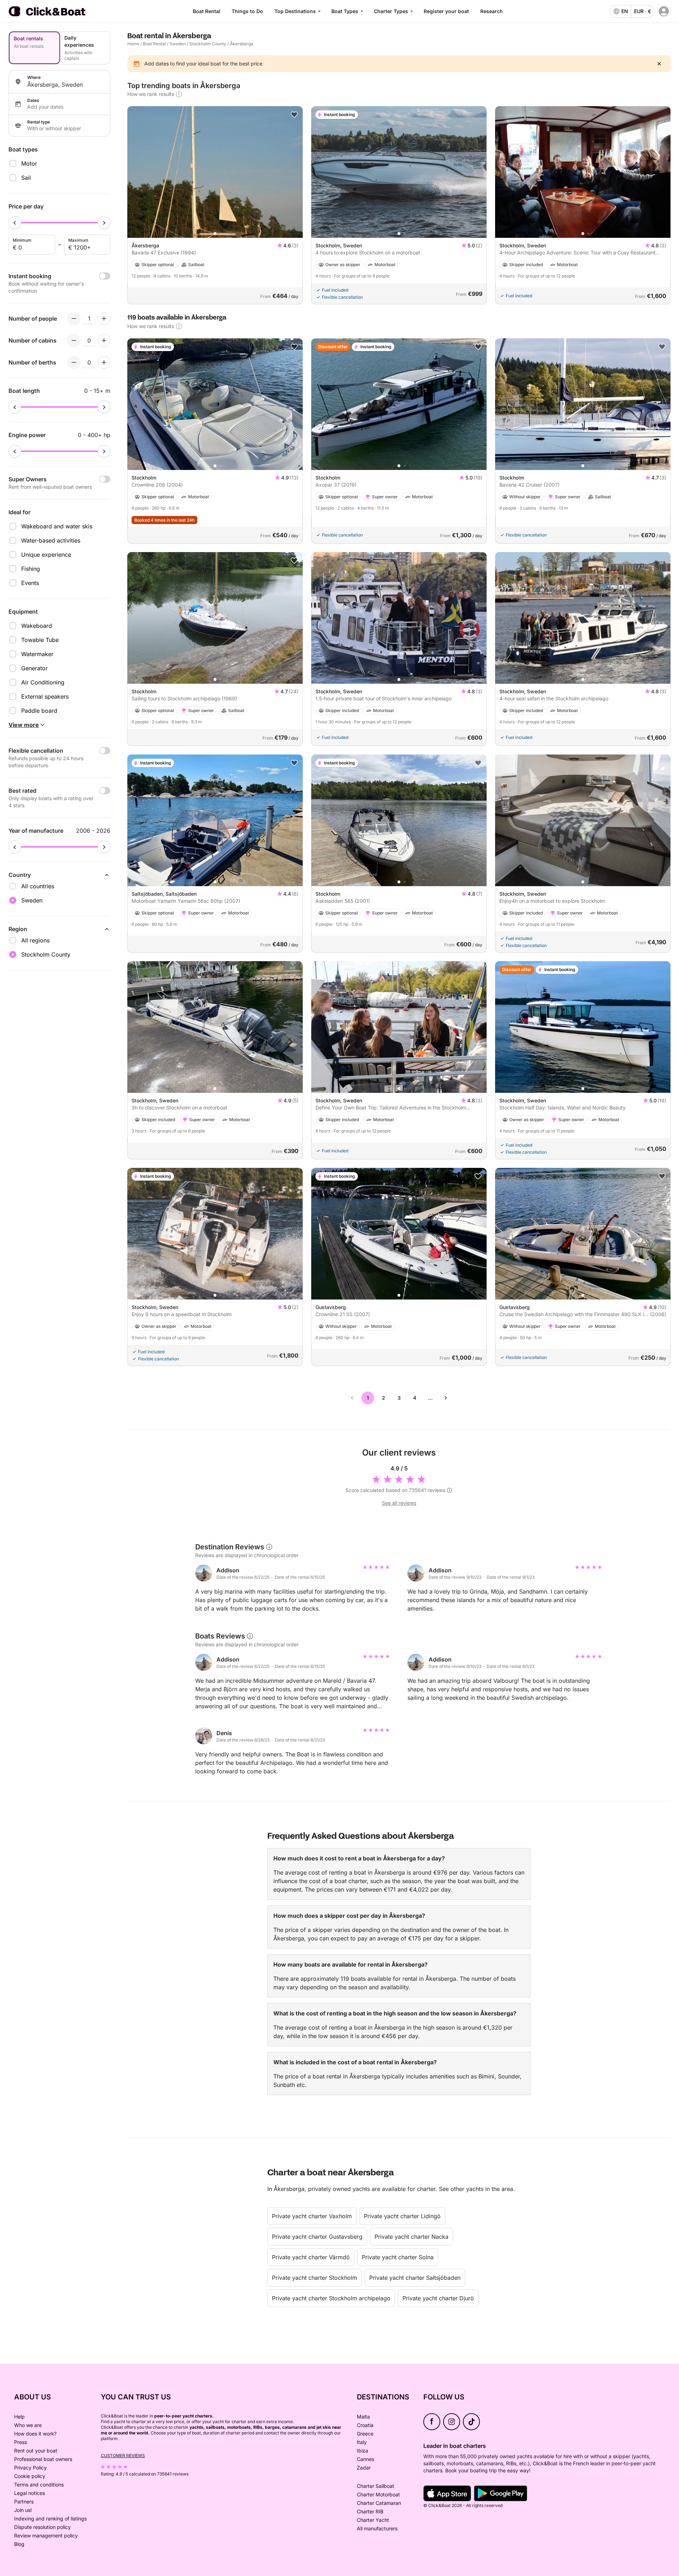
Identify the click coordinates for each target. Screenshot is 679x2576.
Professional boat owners (43, 2459)
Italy (362, 2442)
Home (133, 44)
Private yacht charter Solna (398, 2257)
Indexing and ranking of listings (50, 2518)
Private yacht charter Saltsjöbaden (415, 2278)
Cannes (365, 2459)
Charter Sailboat (376, 2486)
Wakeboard (37, 626)
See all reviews (399, 1503)
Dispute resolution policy (42, 2527)
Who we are (28, 2425)
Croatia (365, 2425)
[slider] (15, 223)
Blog (19, 2544)
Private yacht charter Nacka (411, 2237)
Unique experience (46, 555)
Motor (29, 163)
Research (492, 11)
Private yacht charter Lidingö (402, 2216)
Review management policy (46, 2535)
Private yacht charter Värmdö (311, 2257)
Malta (363, 2417)
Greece (365, 2434)
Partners (24, 2502)
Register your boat (446, 11)
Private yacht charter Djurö (438, 2298)
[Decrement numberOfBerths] (74, 362)
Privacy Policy (30, 2468)
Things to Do (247, 11)
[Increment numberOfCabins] (104, 340)
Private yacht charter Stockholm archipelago (331, 2298)
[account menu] (664, 11)
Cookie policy (30, 2476)
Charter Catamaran (379, 2503)
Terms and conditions (39, 2485)
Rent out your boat (36, 2451)
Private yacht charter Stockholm (315, 2278)
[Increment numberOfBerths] (104, 362)
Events (30, 583)
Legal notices (30, 2493)
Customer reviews (123, 2455)
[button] (215, 234)
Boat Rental (207, 11)
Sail (26, 178)
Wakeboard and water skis (57, 526)
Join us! (23, 2510)
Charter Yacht (373, 2520)
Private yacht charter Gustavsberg (317, 2237)
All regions (35, 940)
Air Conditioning (43, 682)
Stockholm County (208, 44)
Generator (34, 668)
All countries (38, 886)
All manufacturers (377, 2528)
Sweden (178, 44)
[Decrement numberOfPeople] (74, 319)
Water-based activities (51, 540)
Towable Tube (40, 640)
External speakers (45, 696)
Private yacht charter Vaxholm (312, 2216)
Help (19, 2417)
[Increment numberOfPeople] (104, 319)
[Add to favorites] (294, 115)
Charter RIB (370, 2511)
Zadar (364, 2468)
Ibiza (362, 2451)
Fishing (31, 569)
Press (21, 2442)
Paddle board (39, 711)
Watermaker (37, 654)
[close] (659, 64)
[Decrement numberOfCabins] (74, 340)
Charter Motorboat (378, 2494)
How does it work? (35, 2434)
